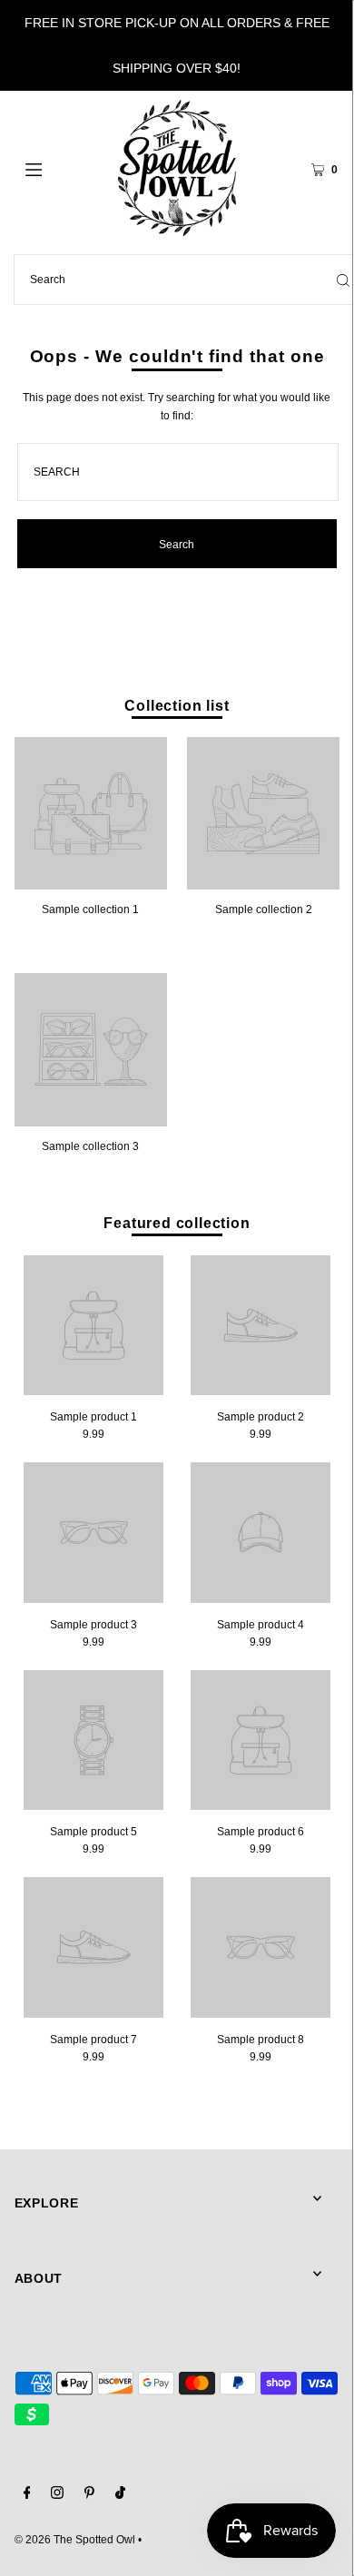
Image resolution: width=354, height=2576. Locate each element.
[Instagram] (57, 2495)
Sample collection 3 (90, 1146)
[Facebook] (27, 2495)
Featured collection (177, 1223)
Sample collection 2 (264, 909)
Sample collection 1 (90, 909)
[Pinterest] (89, 2495)
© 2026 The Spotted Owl (75, 2540)
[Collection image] (91, 883)
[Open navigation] (56, 168)
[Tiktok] (120, 2495)
